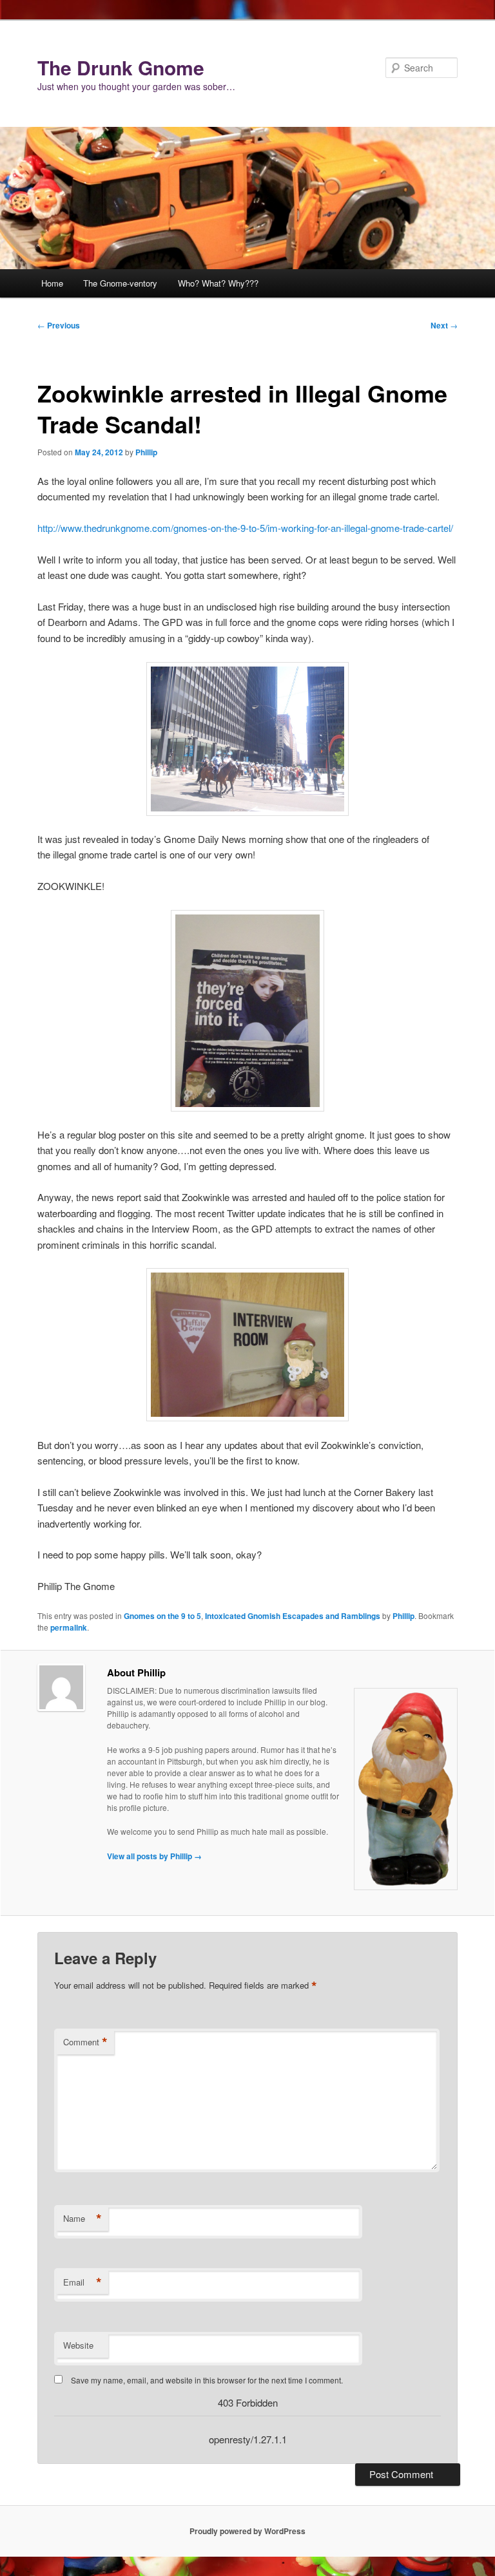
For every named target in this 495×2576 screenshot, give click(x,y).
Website (78, 2345)
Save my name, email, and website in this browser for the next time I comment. (207, 2380)
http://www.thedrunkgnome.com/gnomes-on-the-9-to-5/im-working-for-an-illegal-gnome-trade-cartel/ (245, 528)
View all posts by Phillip (154, 1856)
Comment (85, 2042)
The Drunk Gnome (121, 67)
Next (444, 325)
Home (52, 283)
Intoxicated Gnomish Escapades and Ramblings (293, 1616)
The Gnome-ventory (120, 283)
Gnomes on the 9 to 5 (162, 1616)
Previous (59, 325)
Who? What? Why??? (218, 283)
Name (82, 2219)
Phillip (146, 452)
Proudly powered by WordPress (247, 2531)
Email (82, 2282)
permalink (69, 1627)
